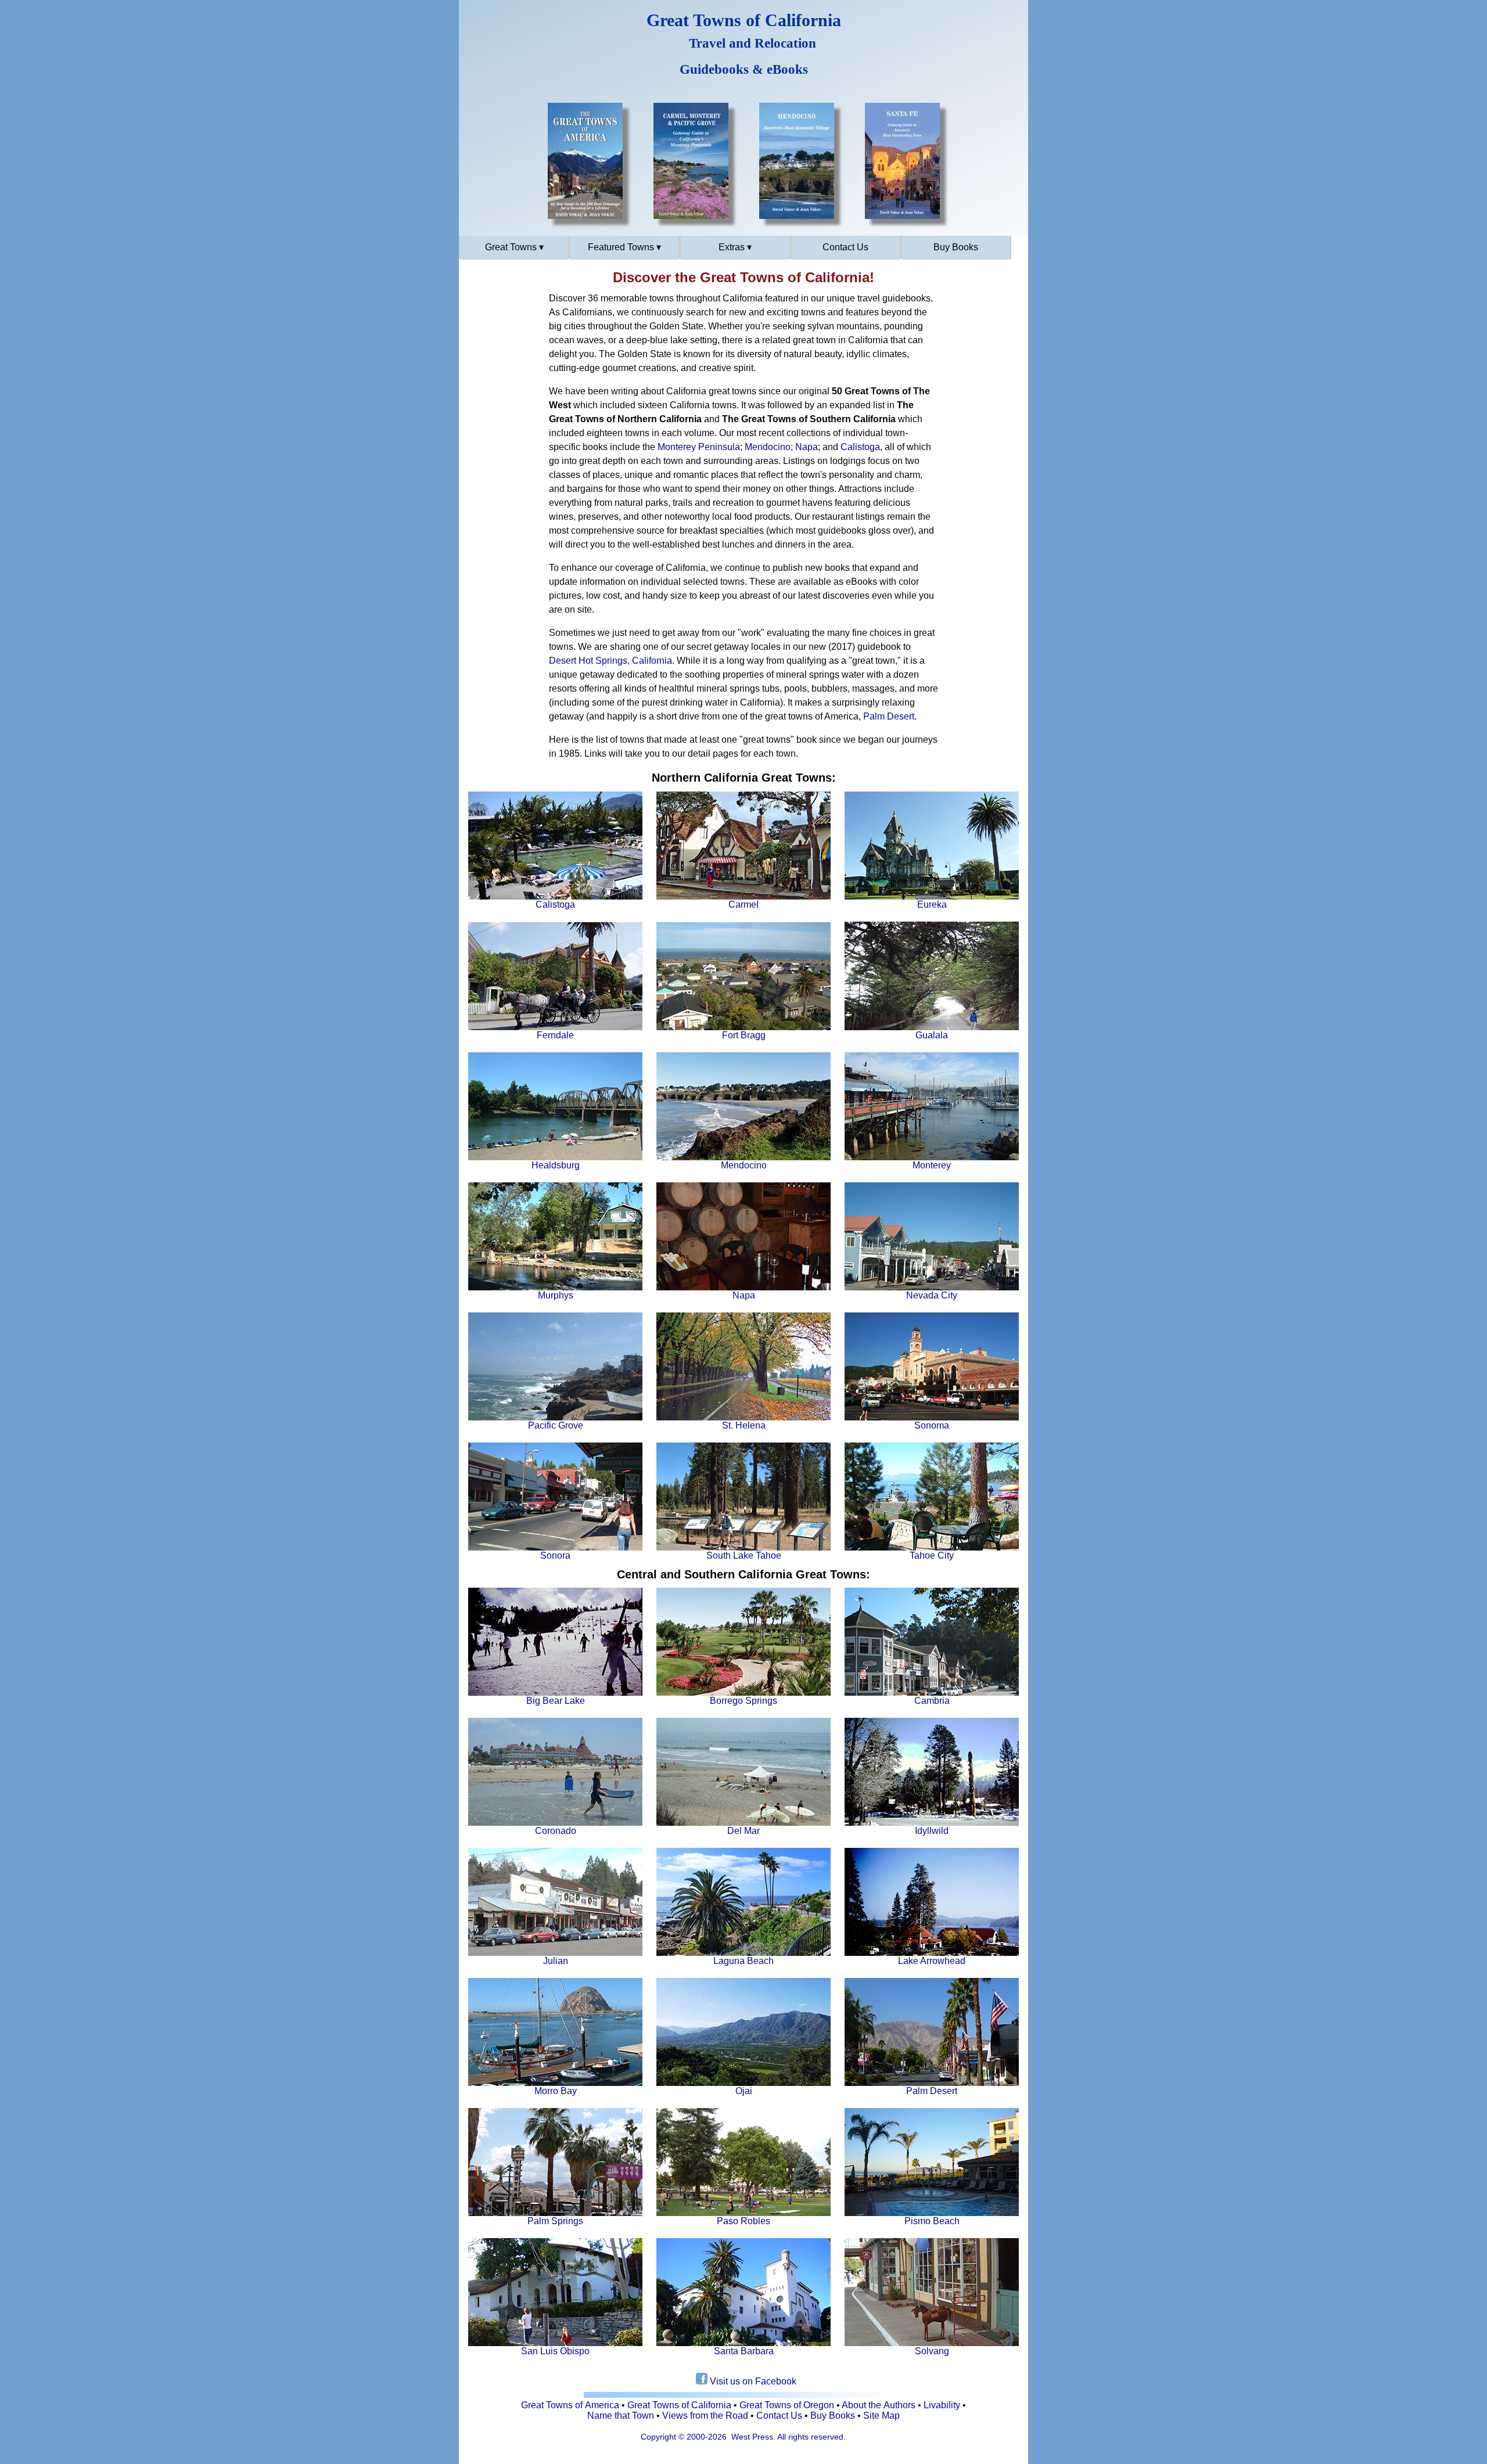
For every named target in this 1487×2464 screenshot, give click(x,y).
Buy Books (956, 247)
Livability (942, 2405)
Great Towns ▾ (514, 247)
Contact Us (845, 247)
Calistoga (860, 447)
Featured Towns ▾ (624, 247)
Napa (807, 447)
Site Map (881, 2416)
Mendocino (768, 447)
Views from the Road (705, 2416)
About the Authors (879, 2405)
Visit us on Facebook (752, 2381)
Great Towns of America (570, 2405)
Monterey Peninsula (699, 447)
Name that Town (621, 2416)
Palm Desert (889, 716)
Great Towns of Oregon (787, 2405)
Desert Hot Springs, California (610, 661)
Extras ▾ (735, 247)
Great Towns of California (679, 2405)
